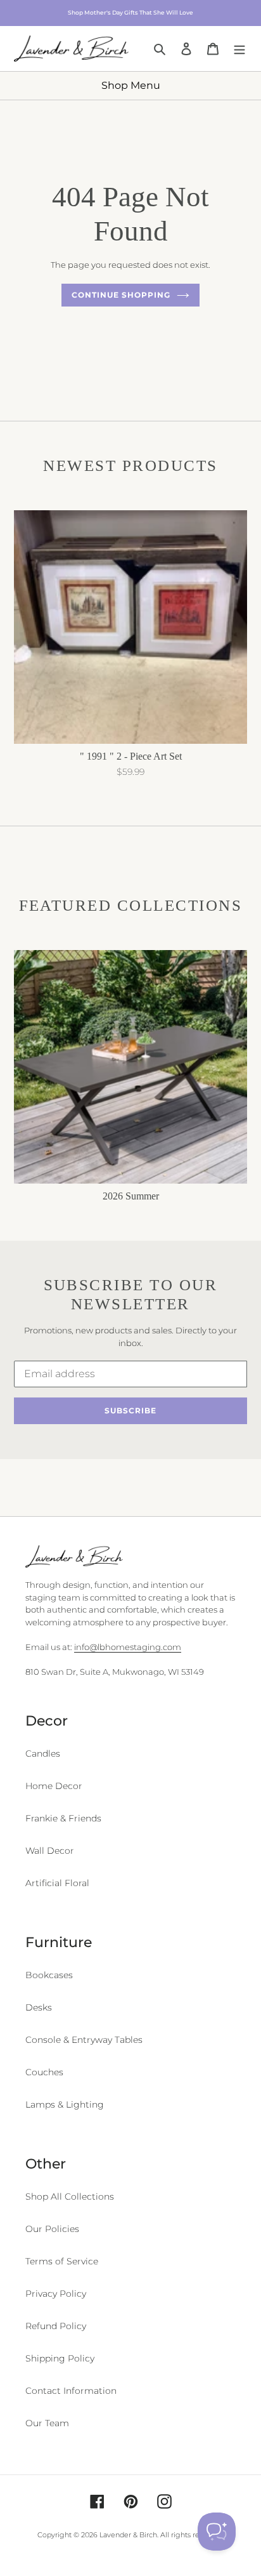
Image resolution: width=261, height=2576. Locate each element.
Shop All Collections (70, 2196)
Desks (39, 2007)
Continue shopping (121, 295)
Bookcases (49, 1975)
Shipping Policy (60, 2358)
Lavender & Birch (128, 2535)
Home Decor (54, 1786)
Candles (43, 1754)
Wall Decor (50, 1851)
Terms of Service (62, 2261)
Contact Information (71, 2391)
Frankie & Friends (63, 1818)
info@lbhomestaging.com (128, 1647)
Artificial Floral (57, 1883)
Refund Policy (56, 2326)
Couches (44, 2072)
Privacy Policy (56, 2294)
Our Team (47, 2423)
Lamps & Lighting (65, 2104)
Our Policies (52, 2229)
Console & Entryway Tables (84, 2040)
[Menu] (239, 48)
